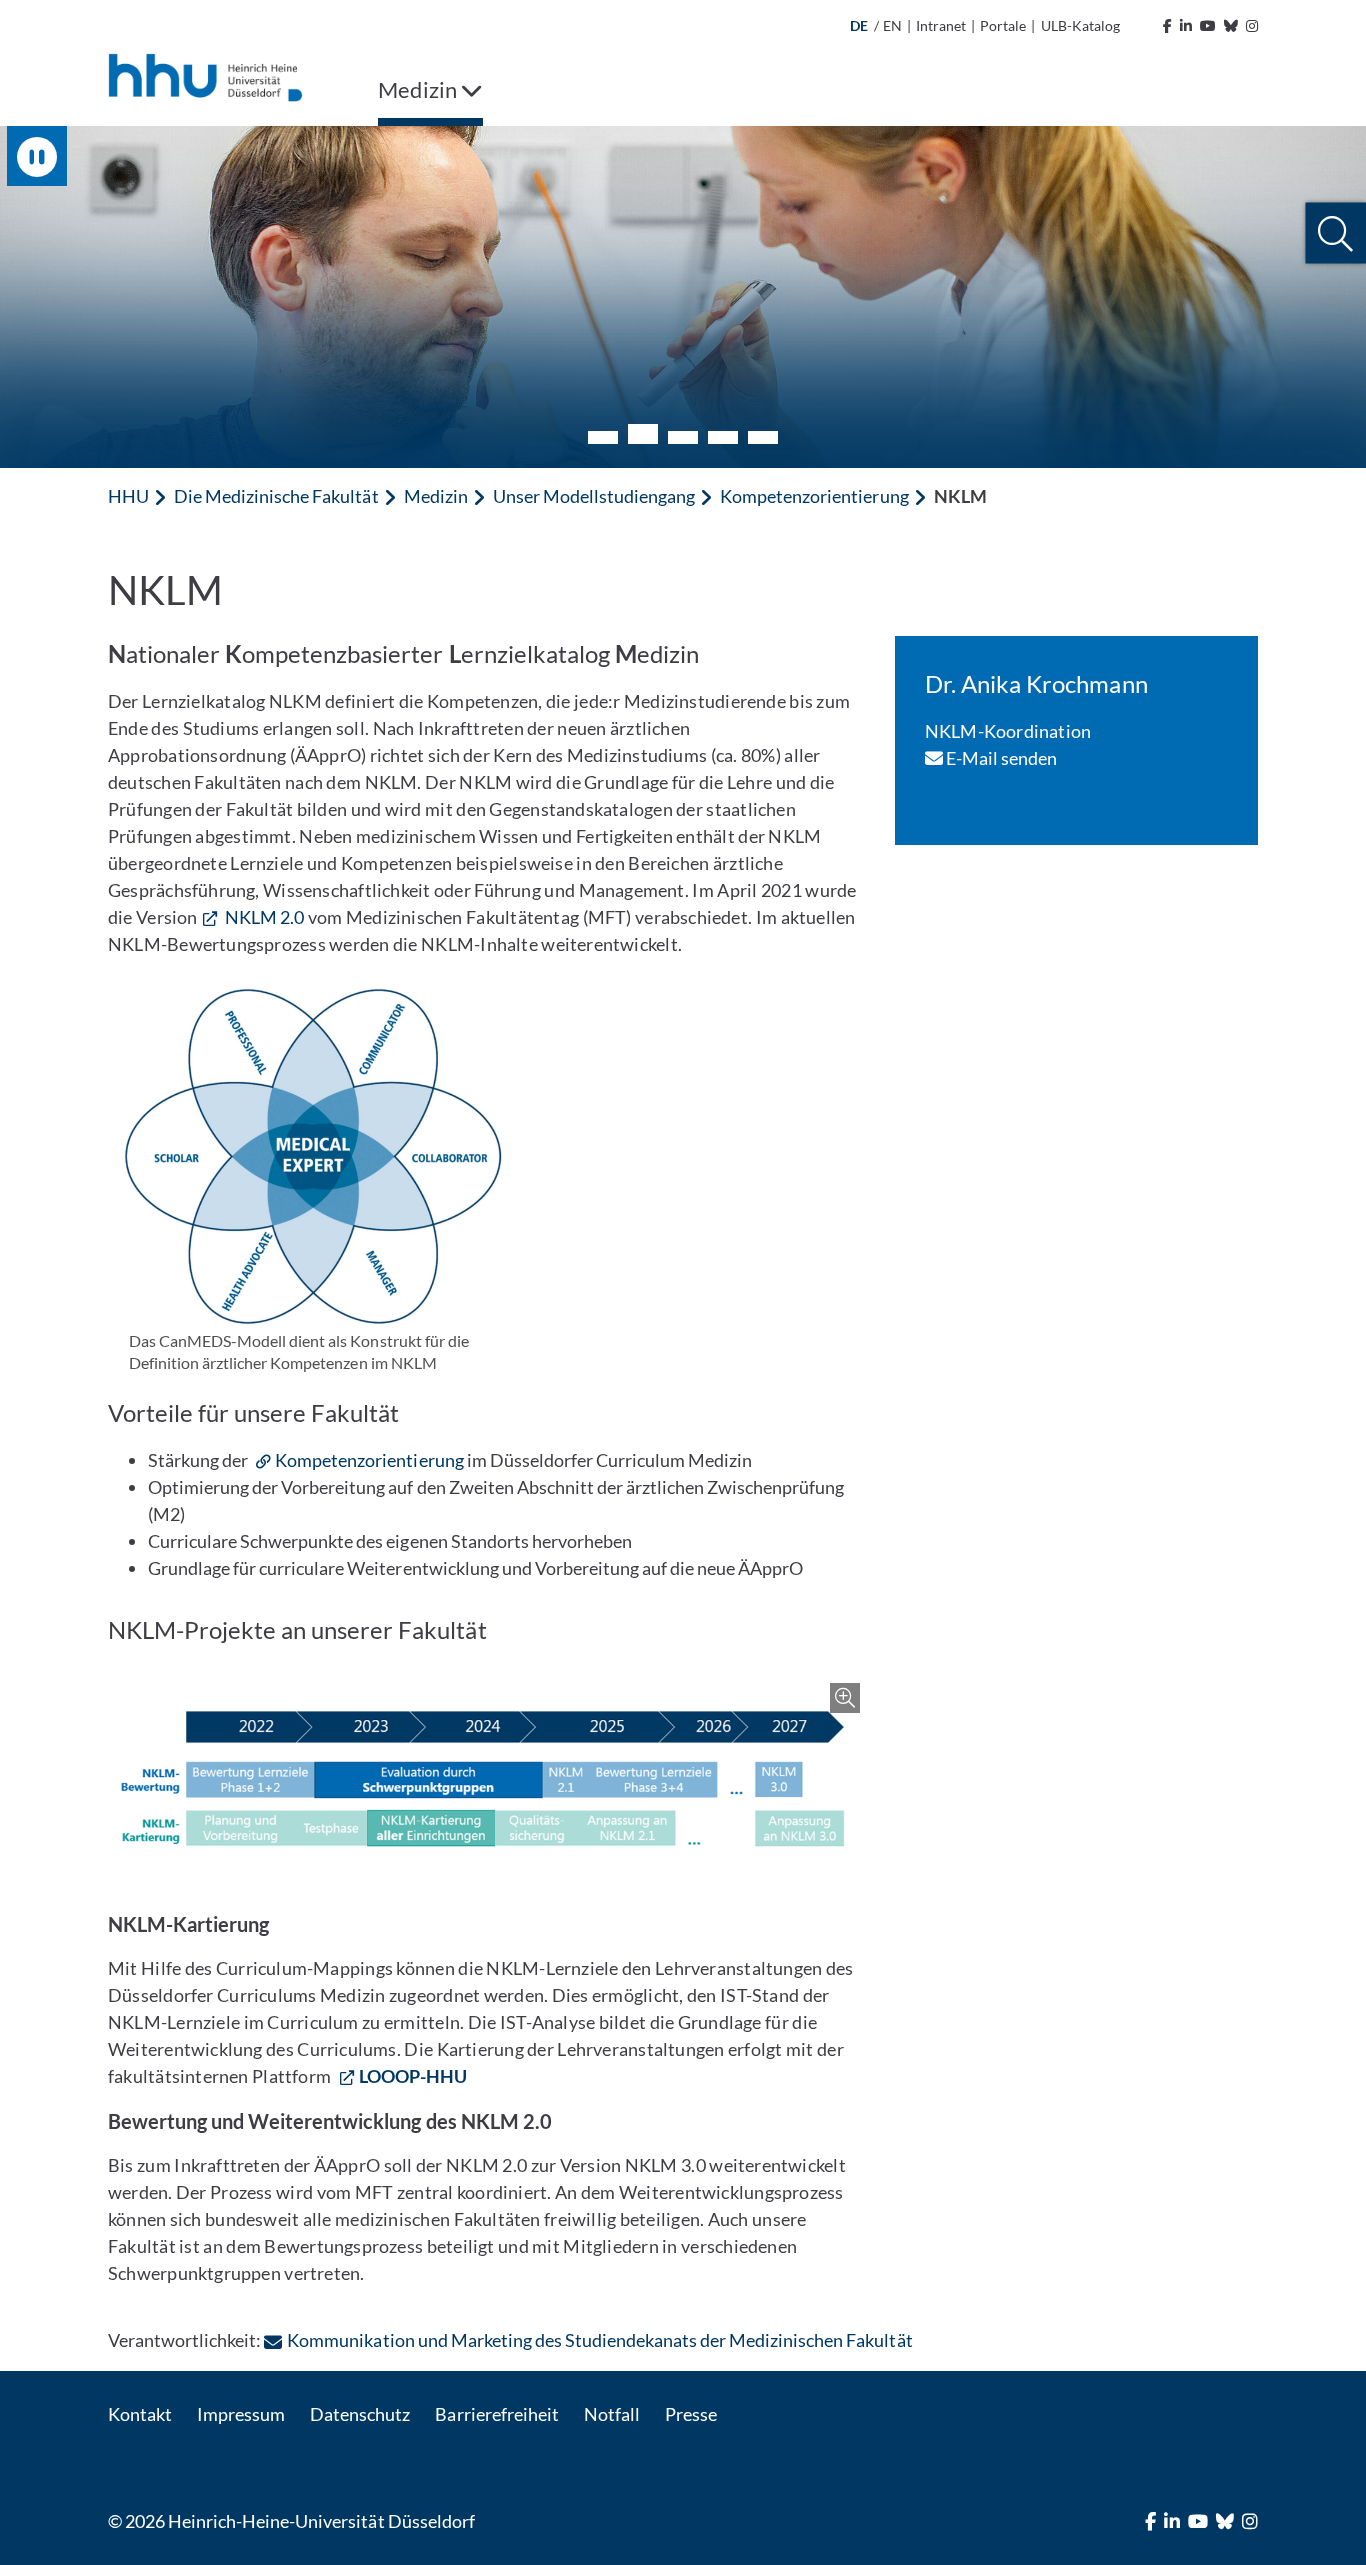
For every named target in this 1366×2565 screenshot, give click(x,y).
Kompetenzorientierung (814, 496)
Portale (1003, 25)
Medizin (436, 496)
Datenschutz (360, 2414)
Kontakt (140, 2414)
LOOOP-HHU (413, 2076)
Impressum (241, 2414)
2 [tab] (643, 434)
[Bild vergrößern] (486, 1778)
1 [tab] (603, 437)
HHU (128, 496)
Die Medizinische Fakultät (276, 496)
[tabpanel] (683, 297)
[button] (1335, 233)
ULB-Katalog (1080, 25)
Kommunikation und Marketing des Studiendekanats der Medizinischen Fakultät (599, 2340)
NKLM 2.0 (263, 917)
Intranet (941, 25)
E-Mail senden (1000, 758)
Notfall (612, 2414)
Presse (691, 2414)
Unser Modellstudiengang (594, 496)
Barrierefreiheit (496, 2414)
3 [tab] (683, 437)
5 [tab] (763, 437)
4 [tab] (723, 437)
